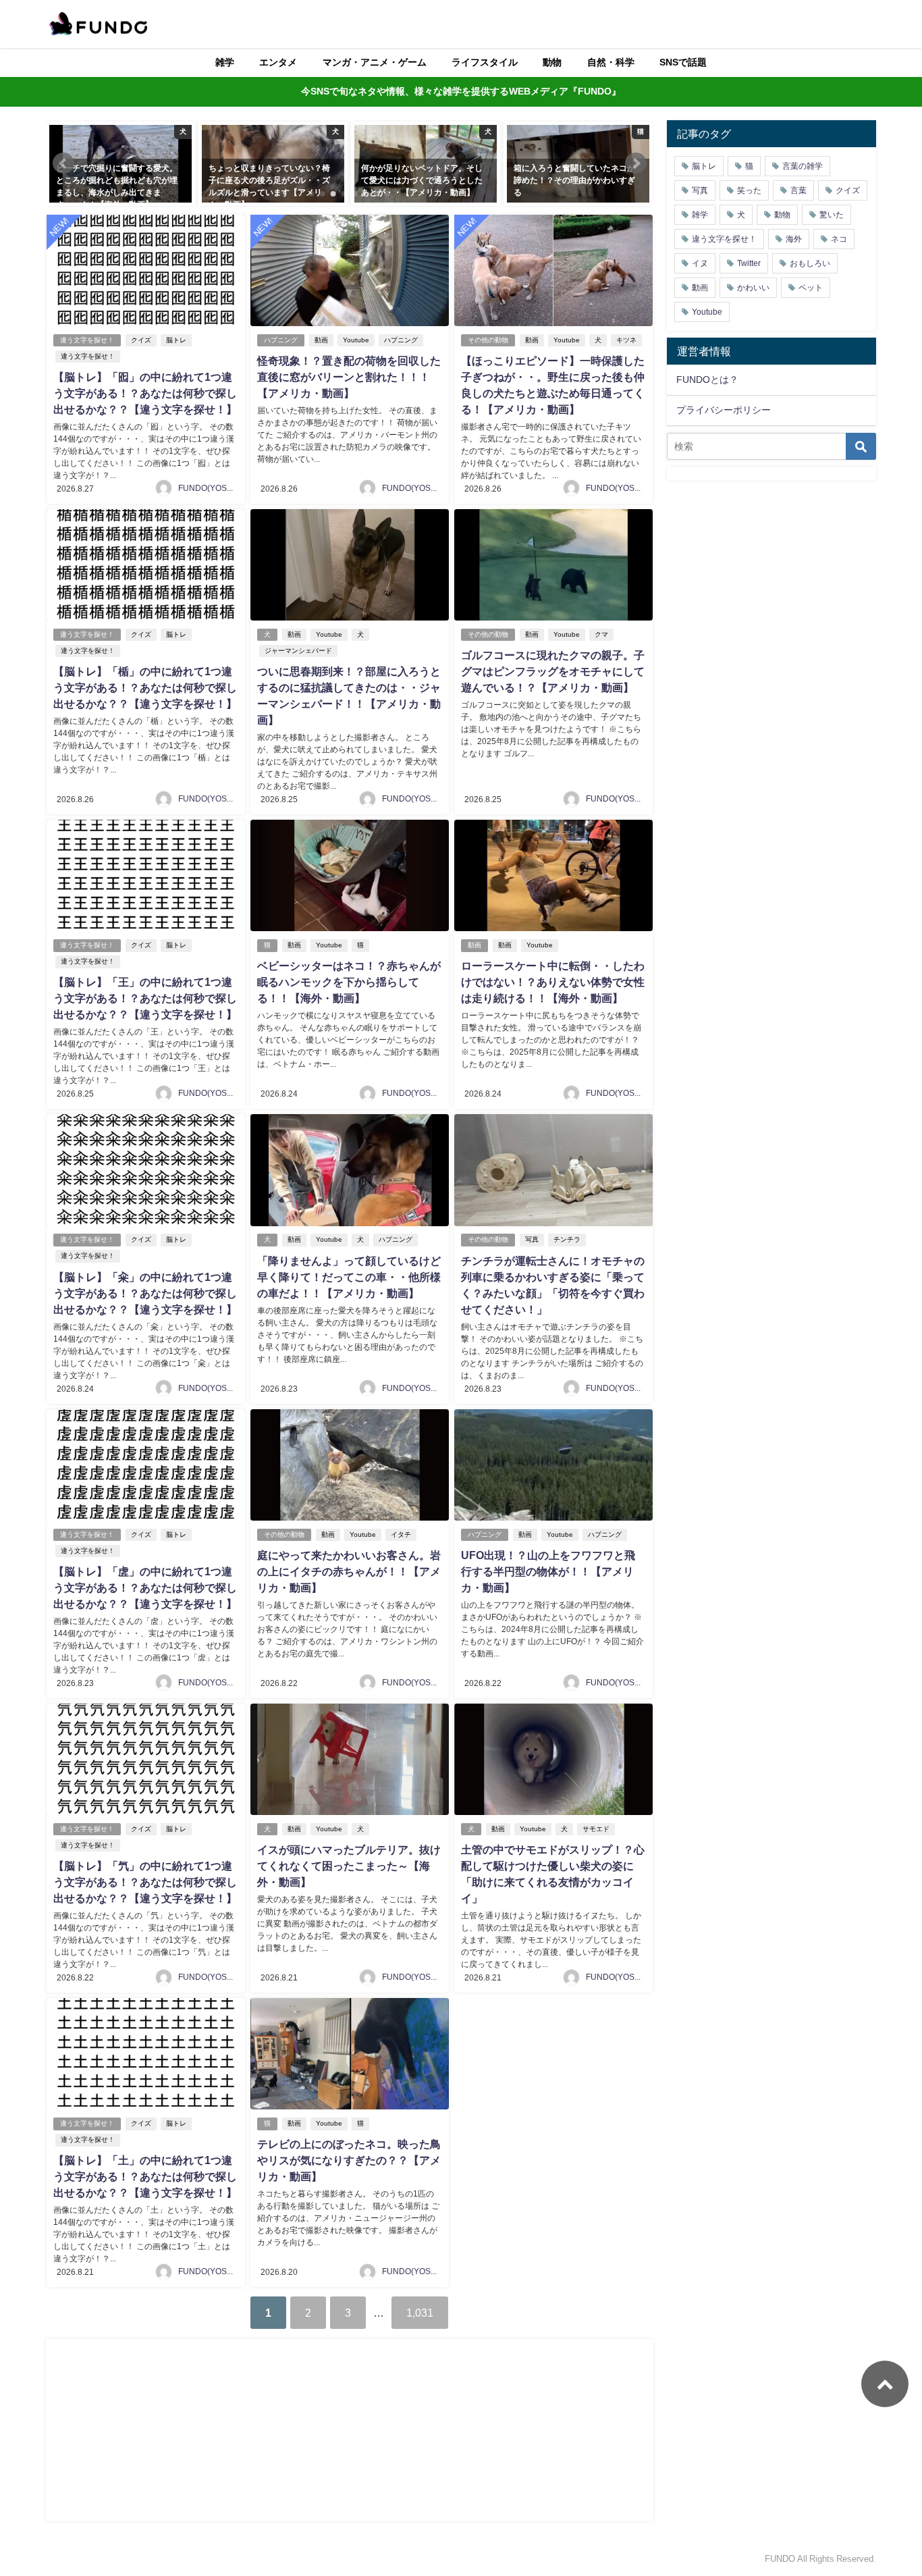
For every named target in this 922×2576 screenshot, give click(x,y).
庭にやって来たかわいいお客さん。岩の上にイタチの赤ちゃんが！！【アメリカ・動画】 (349, 1571)
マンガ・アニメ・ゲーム (375, 62)
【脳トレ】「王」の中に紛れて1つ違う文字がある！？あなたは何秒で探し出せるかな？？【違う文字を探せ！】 (145, 998)
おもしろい (810, 263)
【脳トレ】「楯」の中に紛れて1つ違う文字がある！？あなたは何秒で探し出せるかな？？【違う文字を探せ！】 (145, 687)
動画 (321, 340)
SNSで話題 (683, 62)
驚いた (832, 215)
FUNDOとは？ (707, 379)
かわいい (753, 288)
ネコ (839, 239)
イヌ (700, 263)
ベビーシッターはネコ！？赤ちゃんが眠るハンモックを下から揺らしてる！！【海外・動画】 (349, 982)
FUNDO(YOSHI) (208, 488)
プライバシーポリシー (724, 410)
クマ (601, 634)
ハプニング (281, 340)
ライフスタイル (485, 62)
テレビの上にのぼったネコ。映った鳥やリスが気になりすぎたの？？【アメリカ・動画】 (349, 2160)
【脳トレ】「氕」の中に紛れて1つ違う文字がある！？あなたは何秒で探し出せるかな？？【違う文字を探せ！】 (145, 1882)
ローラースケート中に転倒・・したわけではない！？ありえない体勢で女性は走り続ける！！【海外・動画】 (553, 982)
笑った (749, 190)
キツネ (626, 340)
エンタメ (278, 62)
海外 (794, 239)
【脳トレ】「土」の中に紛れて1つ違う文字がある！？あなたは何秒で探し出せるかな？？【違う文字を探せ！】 (145, 2176)
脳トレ (176, 340)
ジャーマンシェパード (298, 651)
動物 (552, 62)
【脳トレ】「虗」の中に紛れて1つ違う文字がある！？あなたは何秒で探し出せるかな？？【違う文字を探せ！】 (145, 1587)
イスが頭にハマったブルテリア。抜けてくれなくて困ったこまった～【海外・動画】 (349, 1866)
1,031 (420, 2313)
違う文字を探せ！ (87, 340)
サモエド (596, 1829)
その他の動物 (488, 340)
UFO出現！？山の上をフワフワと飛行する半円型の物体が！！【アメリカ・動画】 (548, 1571)
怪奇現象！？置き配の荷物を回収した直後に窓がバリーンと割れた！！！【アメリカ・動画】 (349, 377)
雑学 (225, 62)
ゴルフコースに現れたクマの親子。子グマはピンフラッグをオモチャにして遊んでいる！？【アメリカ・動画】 (553, 671)
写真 (532, 1239)
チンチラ (567, 1239)
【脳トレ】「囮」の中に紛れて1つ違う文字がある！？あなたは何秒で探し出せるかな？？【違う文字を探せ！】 (145, 393)
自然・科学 (611, 62)
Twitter (749, 263)
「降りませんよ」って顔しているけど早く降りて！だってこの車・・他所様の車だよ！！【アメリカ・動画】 (349, 1277)
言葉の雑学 (803, 166)
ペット (811, 288)
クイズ (141, 340)
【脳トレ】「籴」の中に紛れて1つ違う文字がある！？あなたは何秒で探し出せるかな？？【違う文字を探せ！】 (145, 1293)
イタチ (401, 1534)
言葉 (798, 190)
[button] (63, 163)
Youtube (356, 340)
